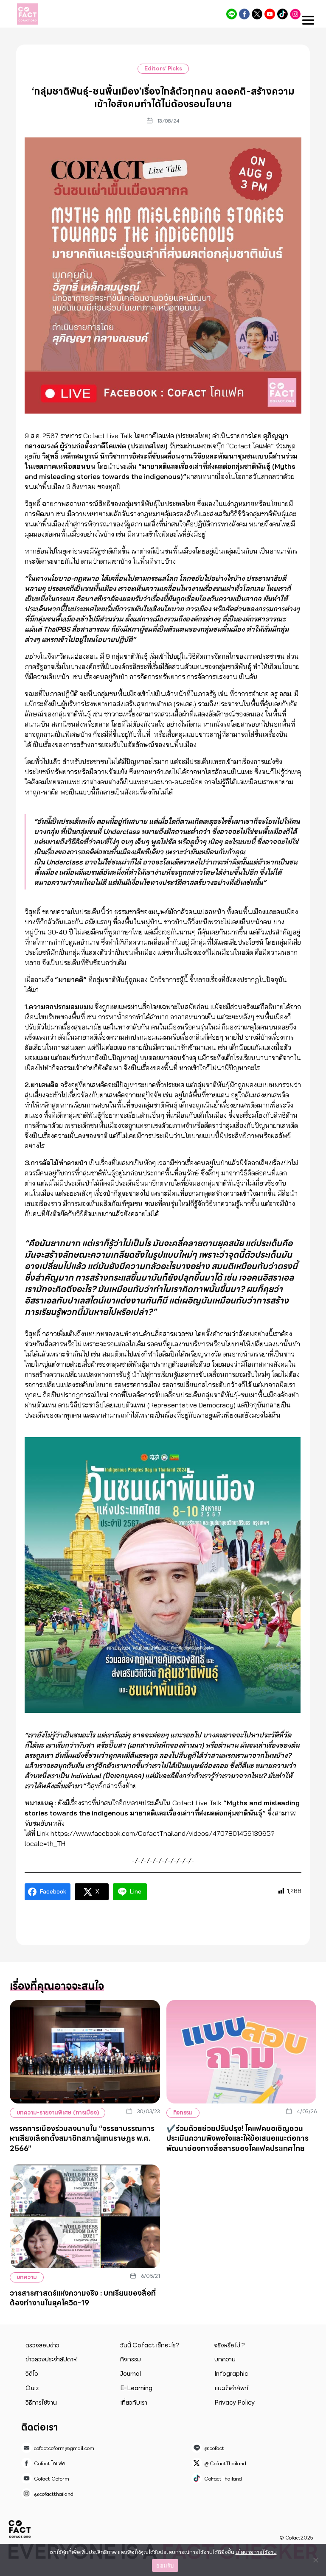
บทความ (27, 2277)
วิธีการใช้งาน (41, 2403)
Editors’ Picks (163, 69)
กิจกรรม (183, 2113)
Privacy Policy (235, 2403)
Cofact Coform (270, 14)
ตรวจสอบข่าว (42, 2345)
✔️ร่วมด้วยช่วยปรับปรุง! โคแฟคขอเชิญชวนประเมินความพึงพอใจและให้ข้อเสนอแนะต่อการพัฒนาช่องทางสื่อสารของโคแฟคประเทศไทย (237, 2138)
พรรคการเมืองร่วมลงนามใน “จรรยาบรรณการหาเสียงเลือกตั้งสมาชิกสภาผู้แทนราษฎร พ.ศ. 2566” (82, 2138)
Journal (131, 2374)
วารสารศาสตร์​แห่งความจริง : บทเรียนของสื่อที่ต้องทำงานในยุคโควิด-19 (83, 2298)
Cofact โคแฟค (244, 14)
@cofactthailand (295, 14)
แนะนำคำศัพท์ (231, 2388)
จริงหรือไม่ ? (230, 2345)
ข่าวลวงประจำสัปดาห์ (51, 2359)
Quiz (32, 2388)
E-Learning (136, 2388)
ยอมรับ (165, 2565)
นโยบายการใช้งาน (256, 2552)
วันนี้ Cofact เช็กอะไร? (150, 2345)
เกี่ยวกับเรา (134, 2403)
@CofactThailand (257, 14)
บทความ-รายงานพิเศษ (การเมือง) (58, 2113)
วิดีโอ (32, 2374)
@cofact (232, 14)
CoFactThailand (282, 14)
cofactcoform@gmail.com (64, 2448)
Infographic (231, 2374)
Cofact (20, 2529)
